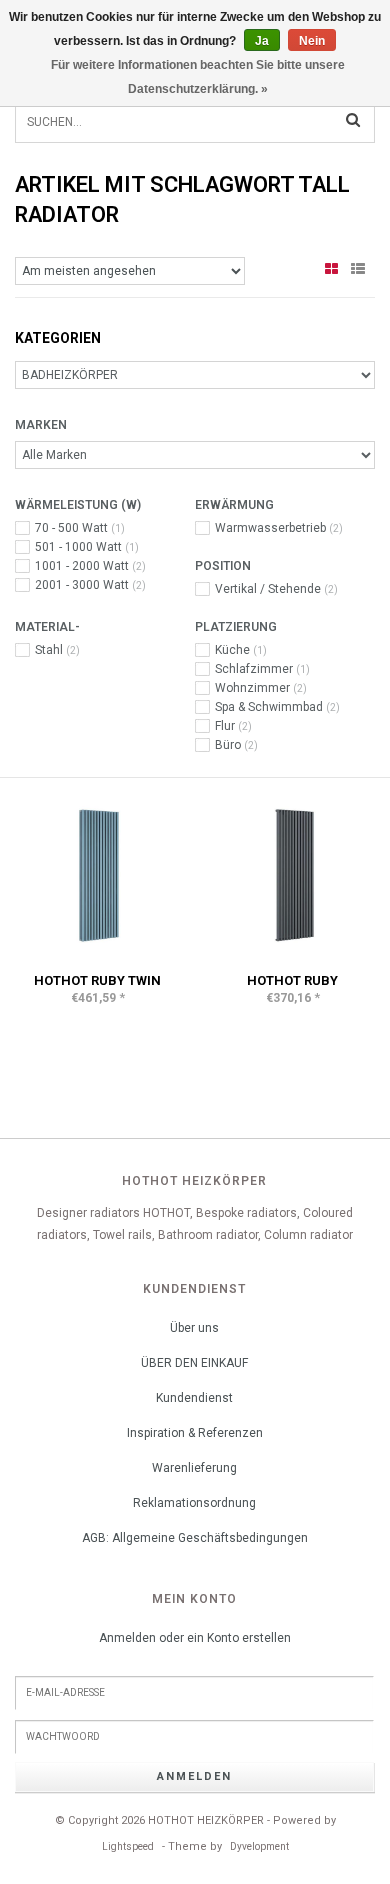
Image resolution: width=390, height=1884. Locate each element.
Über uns (194, 1328)
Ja (262, 41)
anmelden (194, 1776)
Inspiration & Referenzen (195, 1433)
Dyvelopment (259, 1846)
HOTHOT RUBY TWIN (97, 980)
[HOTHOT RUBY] (292, 875)
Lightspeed (128, 1846)
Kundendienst (194, 1398)
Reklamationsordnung (194, 1503)
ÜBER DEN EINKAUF (194, 1363)
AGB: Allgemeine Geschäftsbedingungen (195, 1538)
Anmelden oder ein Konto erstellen (195, 1638)
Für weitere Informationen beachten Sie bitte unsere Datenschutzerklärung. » (198, 77)
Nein (312, 41)
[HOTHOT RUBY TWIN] (97, 875)
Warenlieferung (194, 1468)
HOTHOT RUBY (292, 980)
